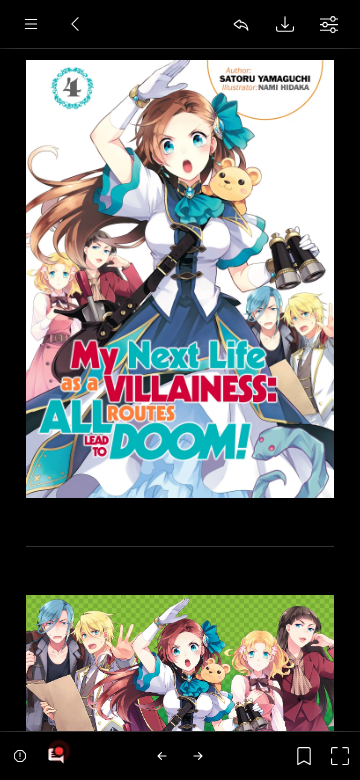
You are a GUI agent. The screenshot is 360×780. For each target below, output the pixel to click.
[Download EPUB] (285, 24)
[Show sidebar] (31, 24)
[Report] (20, 756)
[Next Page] (198, 756)
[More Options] (329, 24)
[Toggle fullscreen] (340, 756)
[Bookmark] (304, 756)
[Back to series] (75, 24)
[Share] (241, 24)
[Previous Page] (162, 756)
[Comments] (56, 756)
